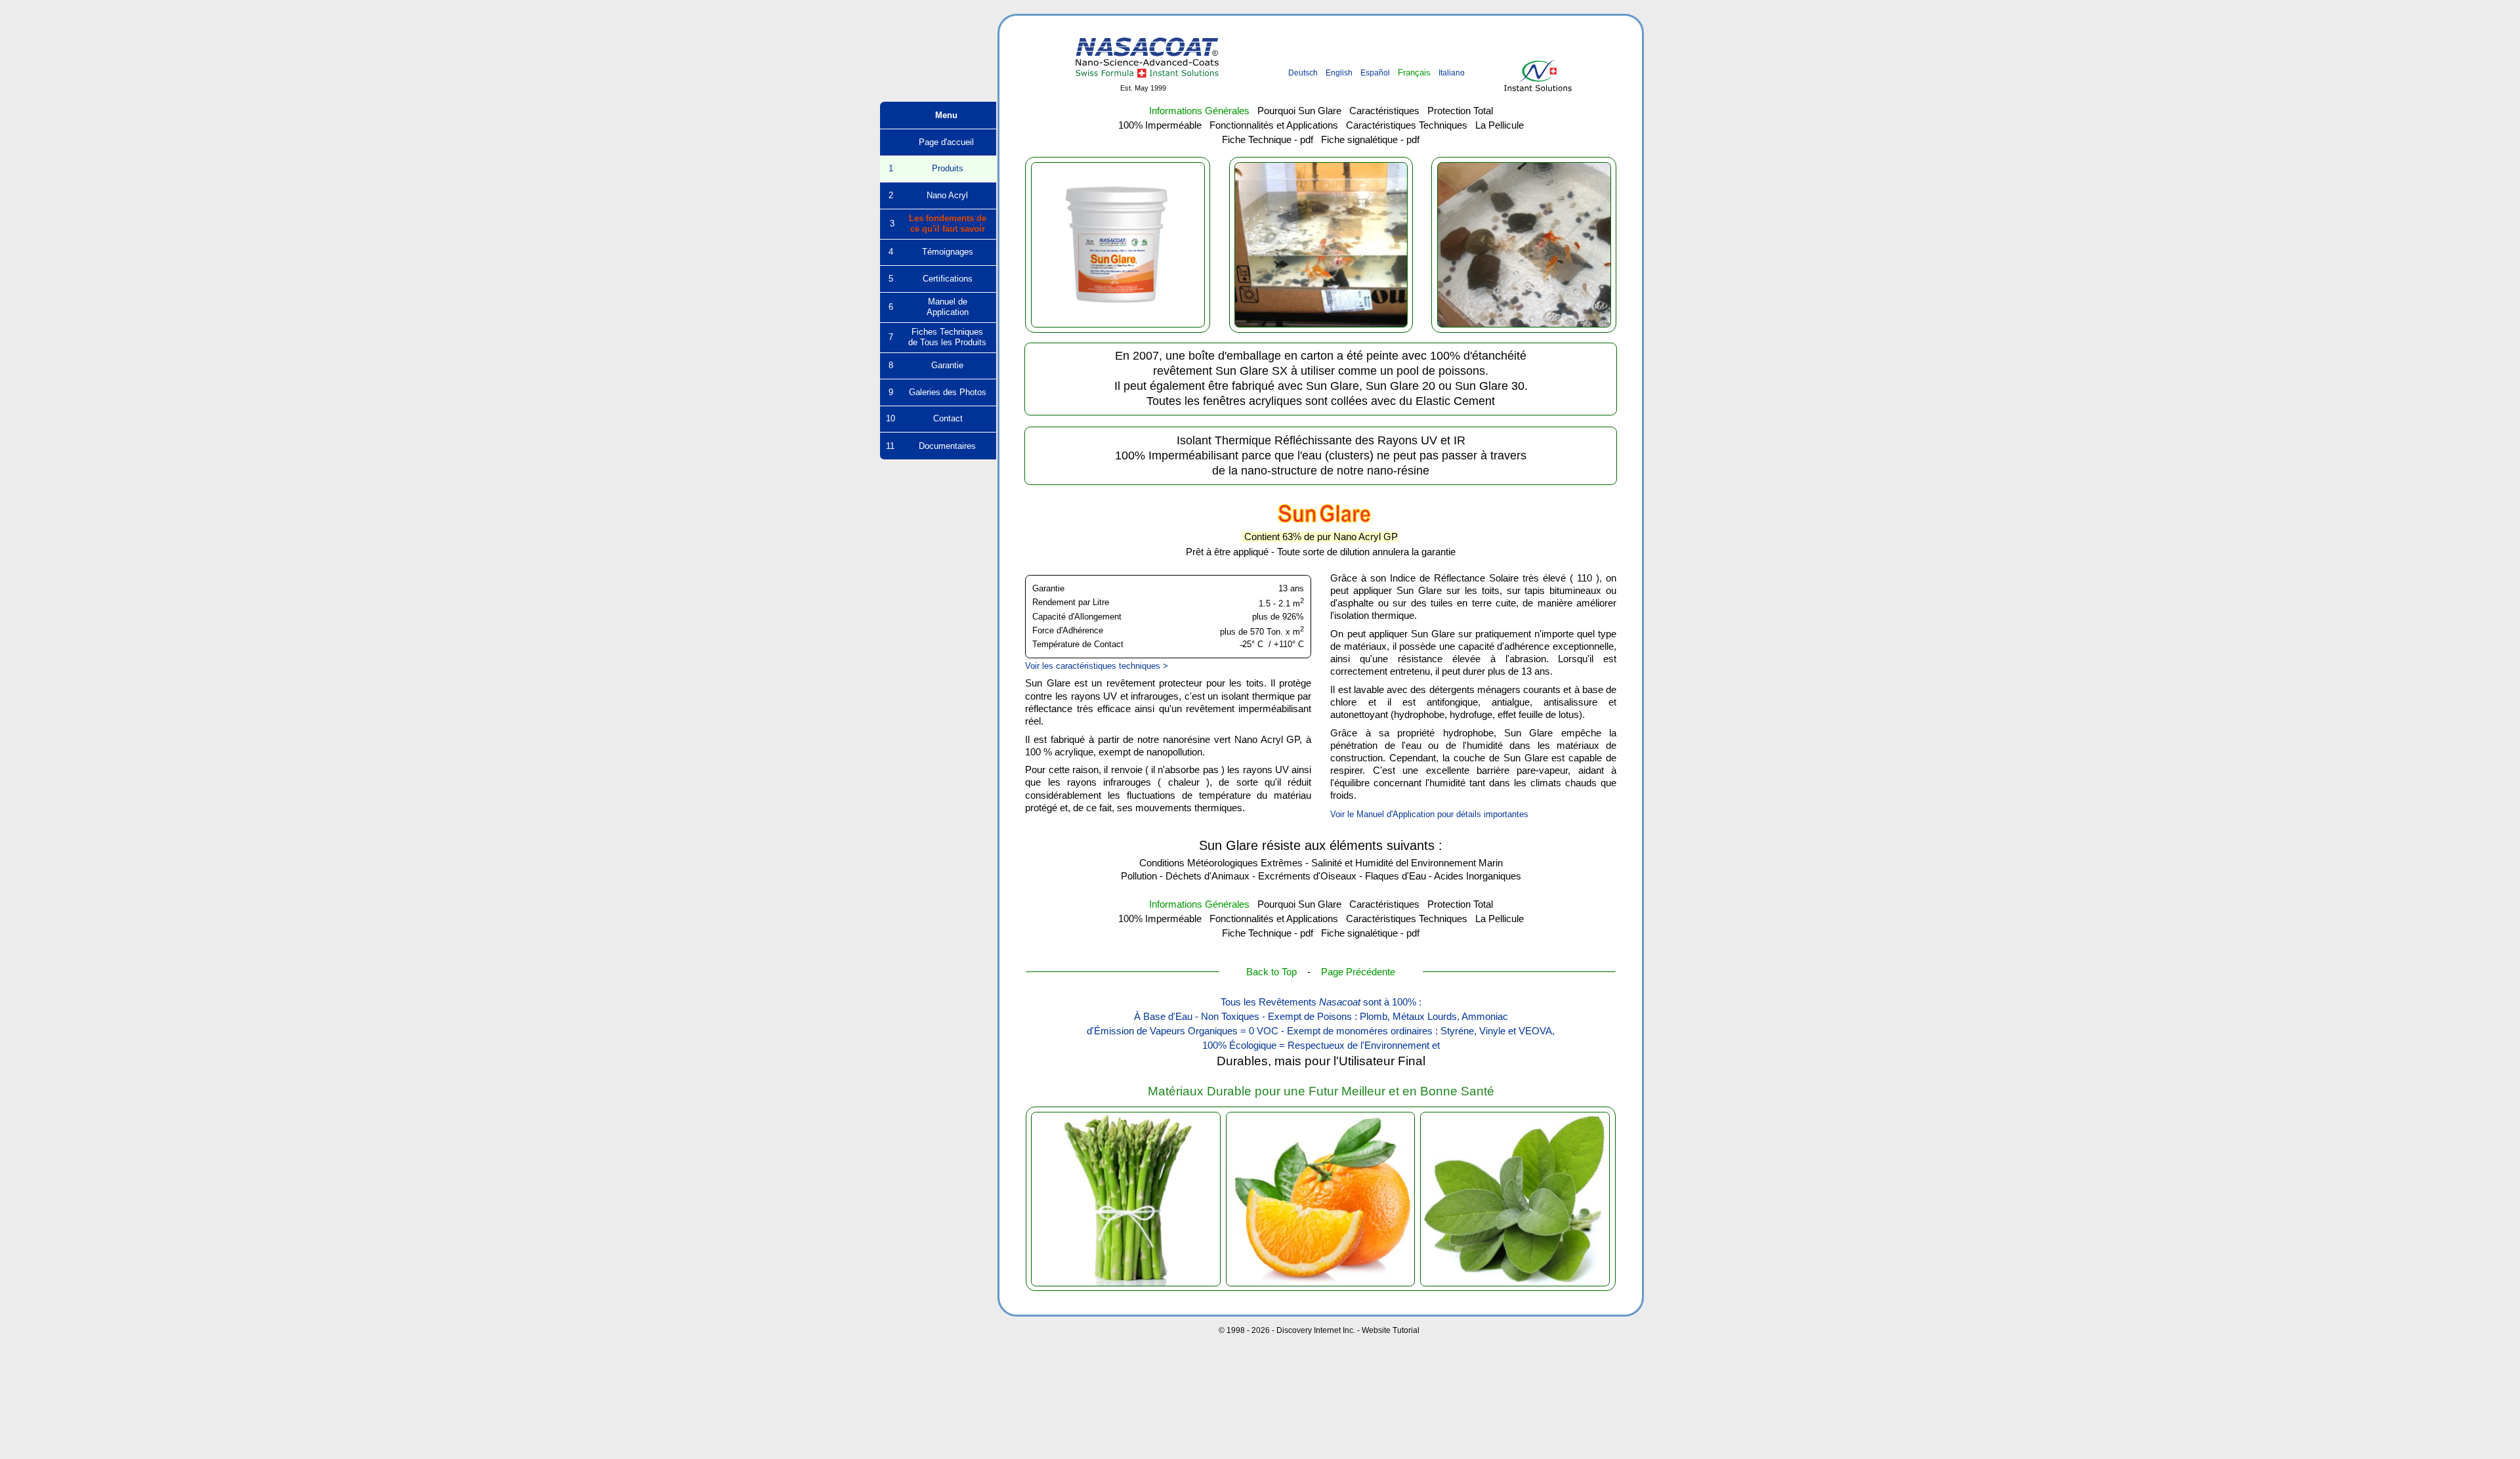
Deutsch (1303, 73)
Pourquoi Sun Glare (1299, 111)
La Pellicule (1500, 125)
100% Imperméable (1160, 125)
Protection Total (1460, 111)
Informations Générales (1199, 111)
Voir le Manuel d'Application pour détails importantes (1429, 814)
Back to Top (1271, 972)
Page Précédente (1358, 972)
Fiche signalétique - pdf (1370, 140)
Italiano (1452, 73)
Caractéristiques (1384, 111)
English (1339, 73)
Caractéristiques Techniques (1407, 125)
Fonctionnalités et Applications (1274, 125)
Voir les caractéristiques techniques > (1097, 666)
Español (1375, 73)
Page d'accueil (938, 142)
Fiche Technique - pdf (1268, 140)
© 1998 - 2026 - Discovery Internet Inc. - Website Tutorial (1319, 1330)
